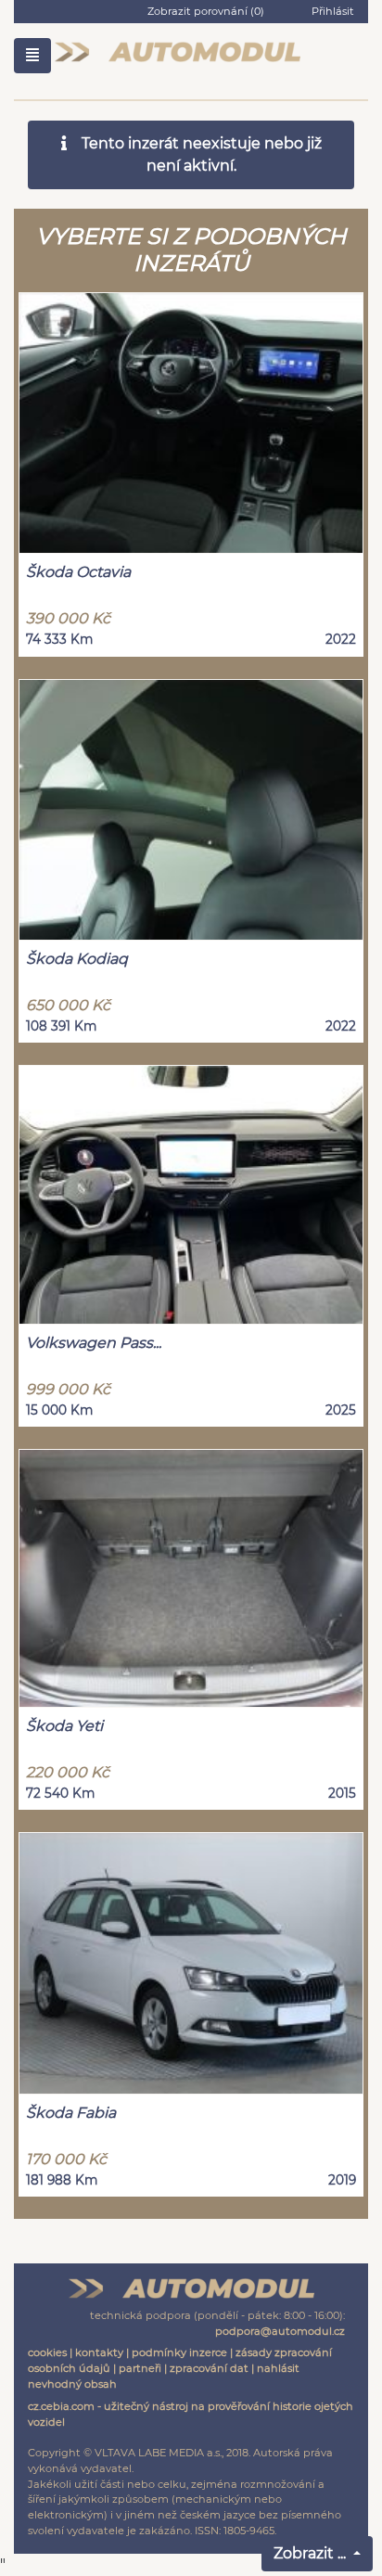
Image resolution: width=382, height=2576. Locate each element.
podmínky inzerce (179, 2352)
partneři (140, 2368)
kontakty (99, 2352)
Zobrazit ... (312, 2553)
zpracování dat (209, 2368)
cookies (47, 2352)
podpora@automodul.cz (280, 2331)
